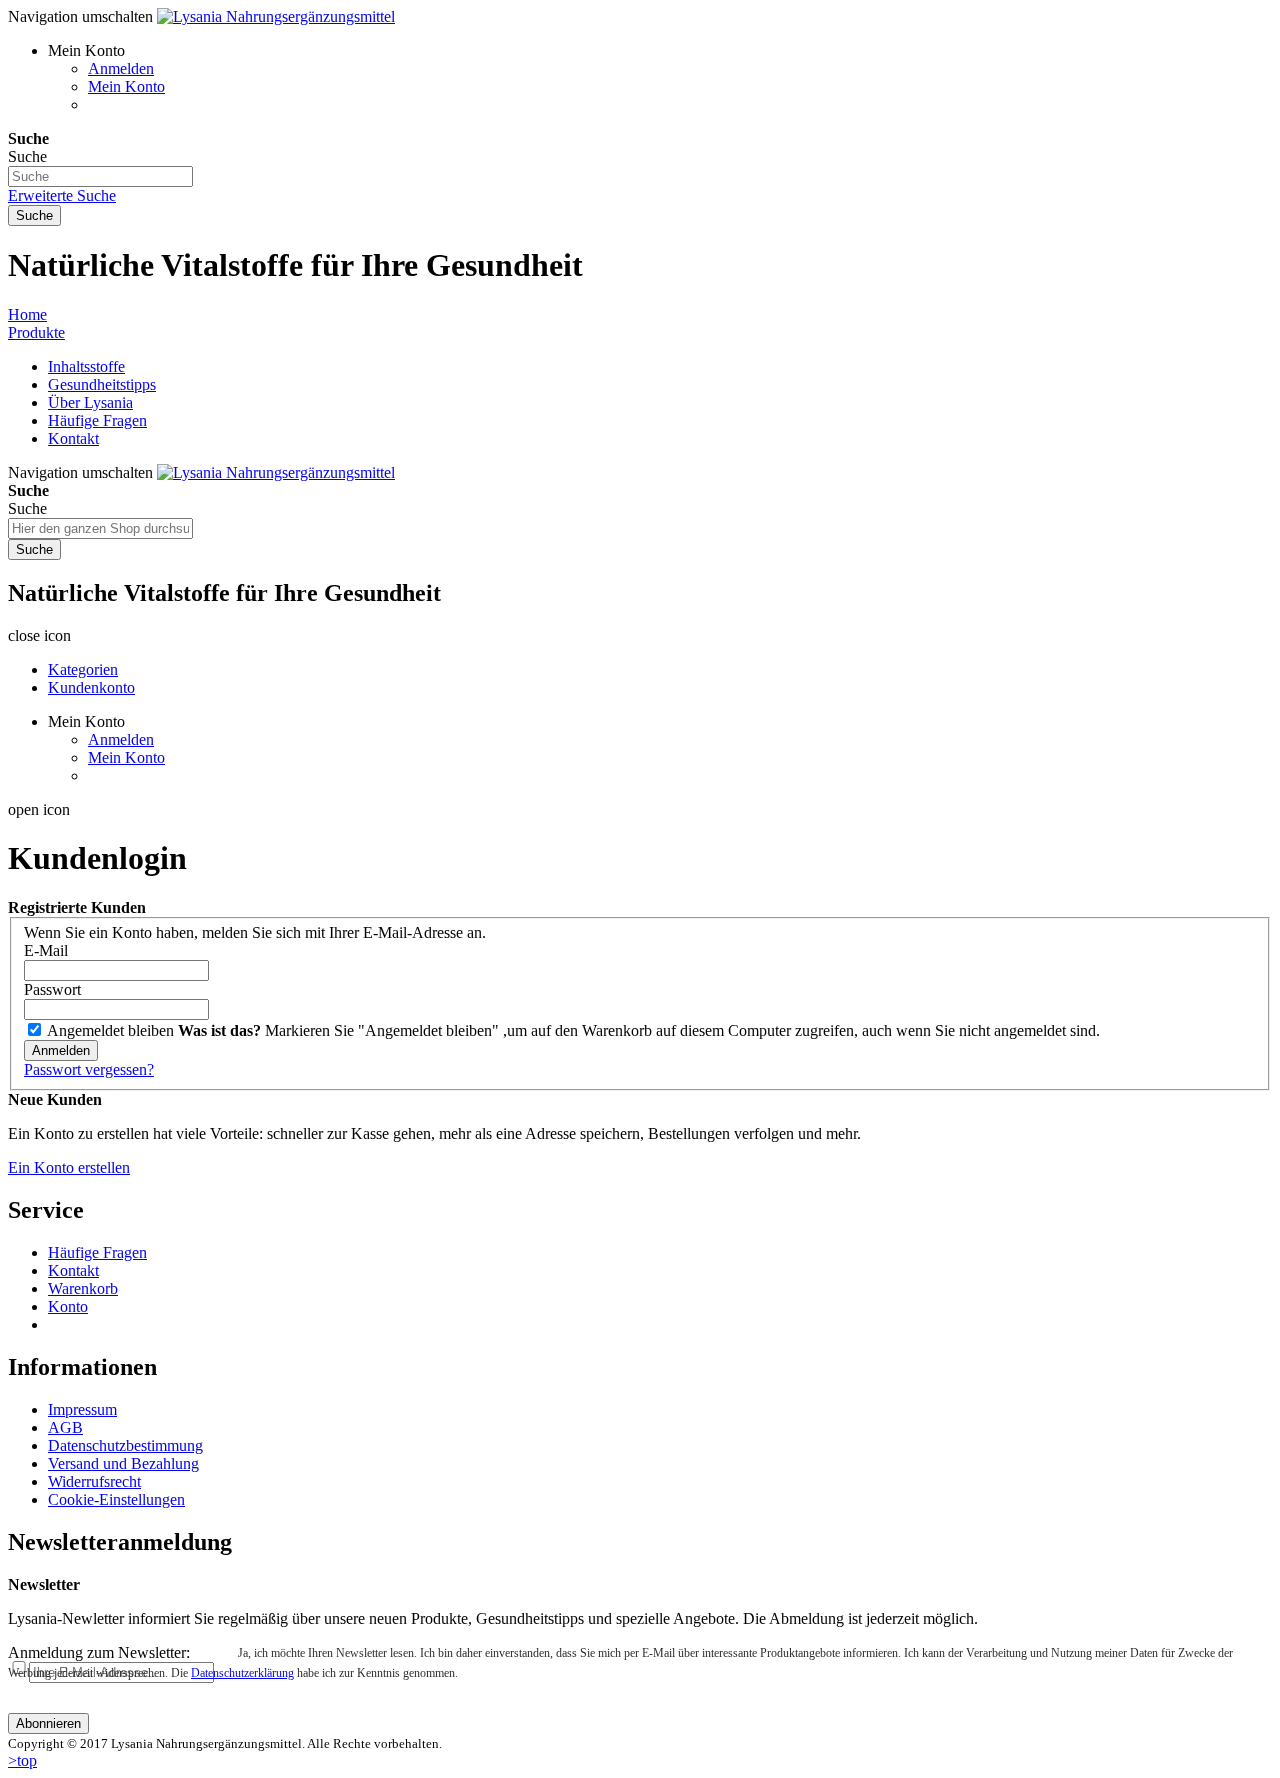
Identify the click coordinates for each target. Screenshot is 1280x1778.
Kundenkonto (91, 687)
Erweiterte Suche (62, 195)
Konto (68, 1306)
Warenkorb (83, 1288)
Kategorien (83, 669)
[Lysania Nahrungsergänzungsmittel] (276, 16)
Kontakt (73, 438)
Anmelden (121, 68)
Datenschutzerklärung (242, 1673)
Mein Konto (126, 86)
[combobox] (100, 176)
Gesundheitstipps (102, 384)
